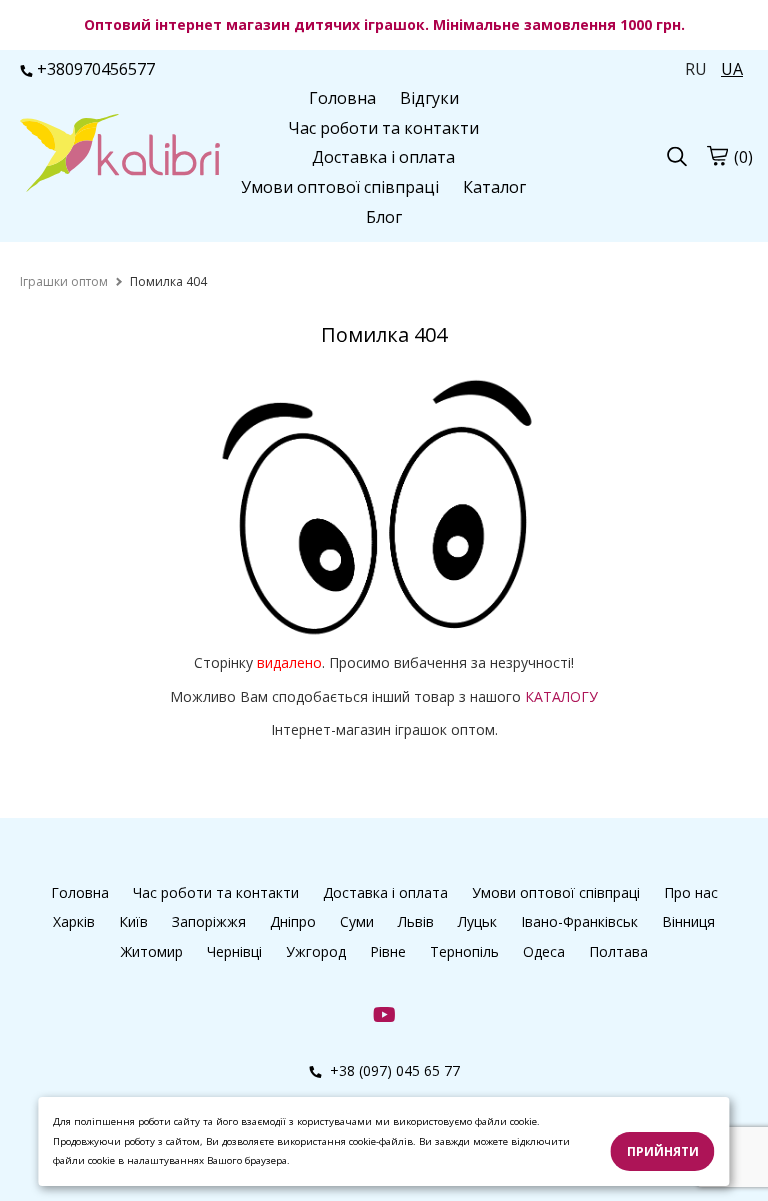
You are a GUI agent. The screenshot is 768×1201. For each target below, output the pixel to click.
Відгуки (429, 98)
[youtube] (384, 1013)
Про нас (691, 892)
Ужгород (316, 951)
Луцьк (477, 921)
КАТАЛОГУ (561, 696)
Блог (384, 217)
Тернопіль (464, 951)
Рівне (388, 951)
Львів (416, 921)
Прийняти (663, 1151)
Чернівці (234, 951)
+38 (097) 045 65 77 (393, 1070)
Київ (133, 921)
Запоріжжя (209, 921)
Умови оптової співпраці (340, 187)
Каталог (494, 187)
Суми (357, 921)
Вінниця (688, 921)
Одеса (544, 951)
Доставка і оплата (383, 157)
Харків (74, 921)
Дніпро (293, 921)
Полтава (618, 951)
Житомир (152, 951)
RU (696, 69)
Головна (342, 98)
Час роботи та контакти (383, 128)
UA (732, 69)
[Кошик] (717, 156)
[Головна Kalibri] (120, 155)
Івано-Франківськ (579, 921)
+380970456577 (96, 69)
